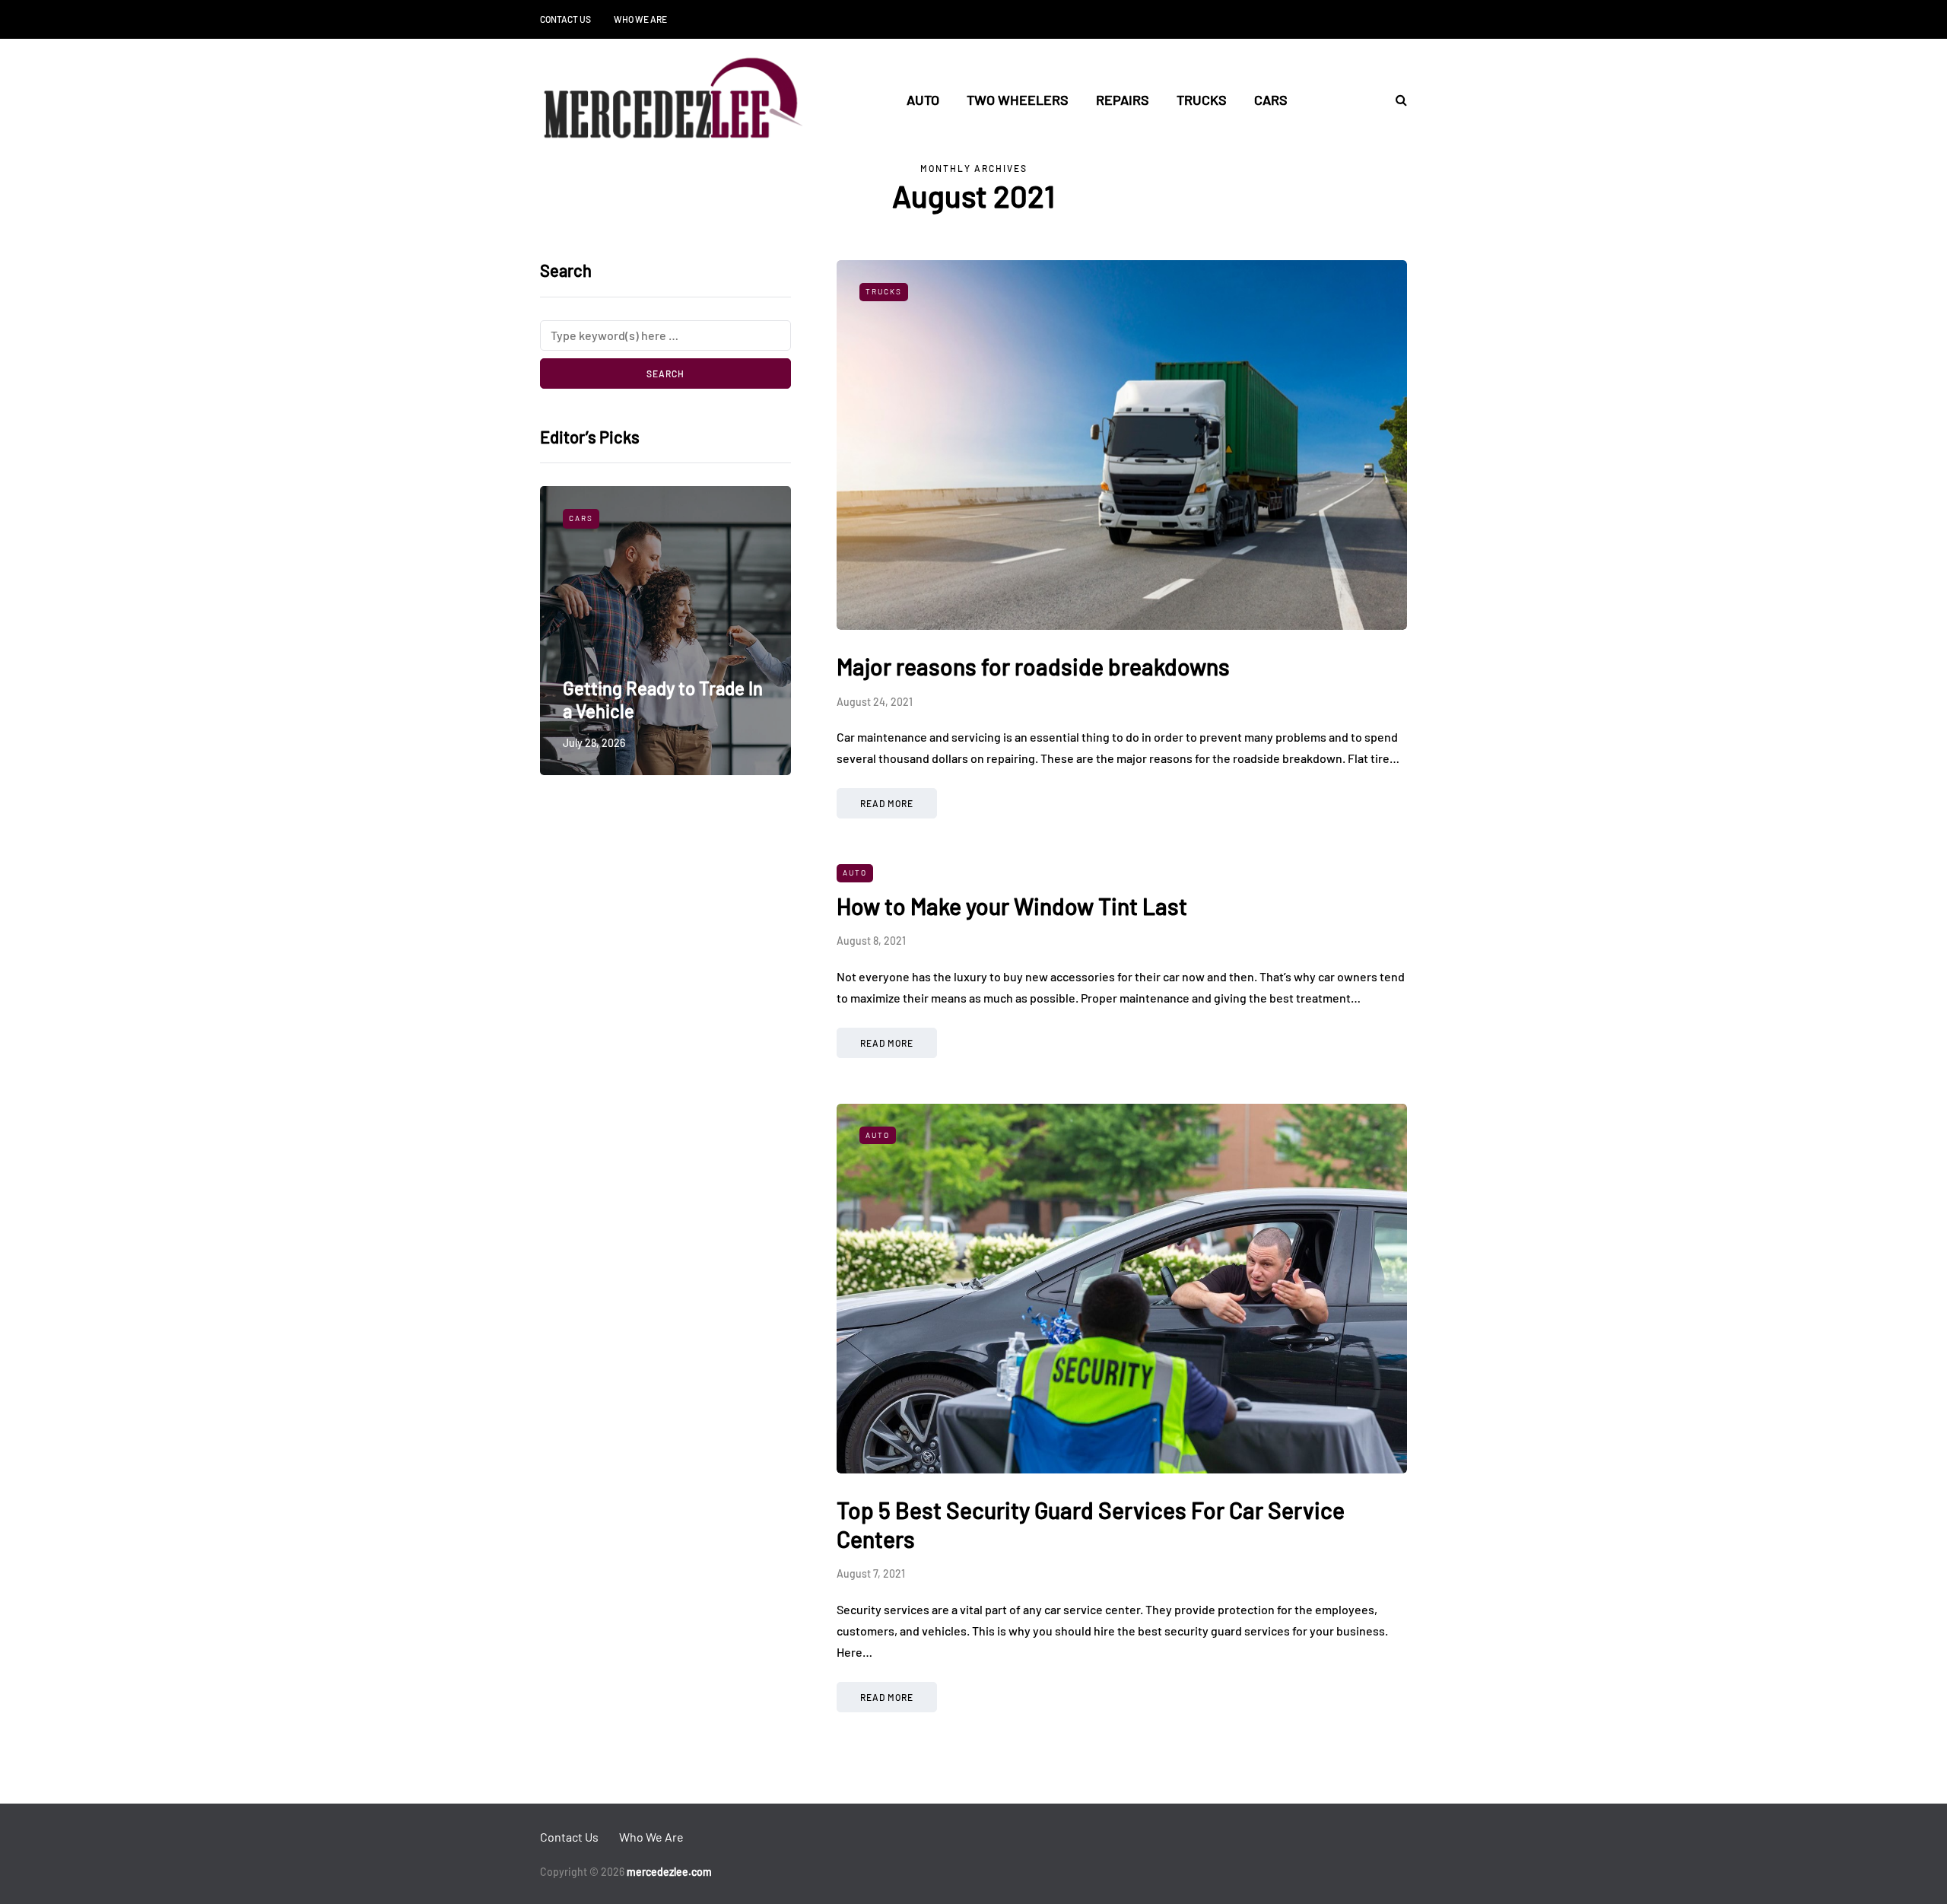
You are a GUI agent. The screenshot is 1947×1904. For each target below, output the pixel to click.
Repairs (1123, 100)
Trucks (1202, 100)
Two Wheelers (1018, 100)
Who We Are (640, 19)
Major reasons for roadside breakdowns (1033, 666)
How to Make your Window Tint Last (1012, 906)
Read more (887, 803)
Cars (1271, 100)
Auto (923, 100)
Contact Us (565, 19)
